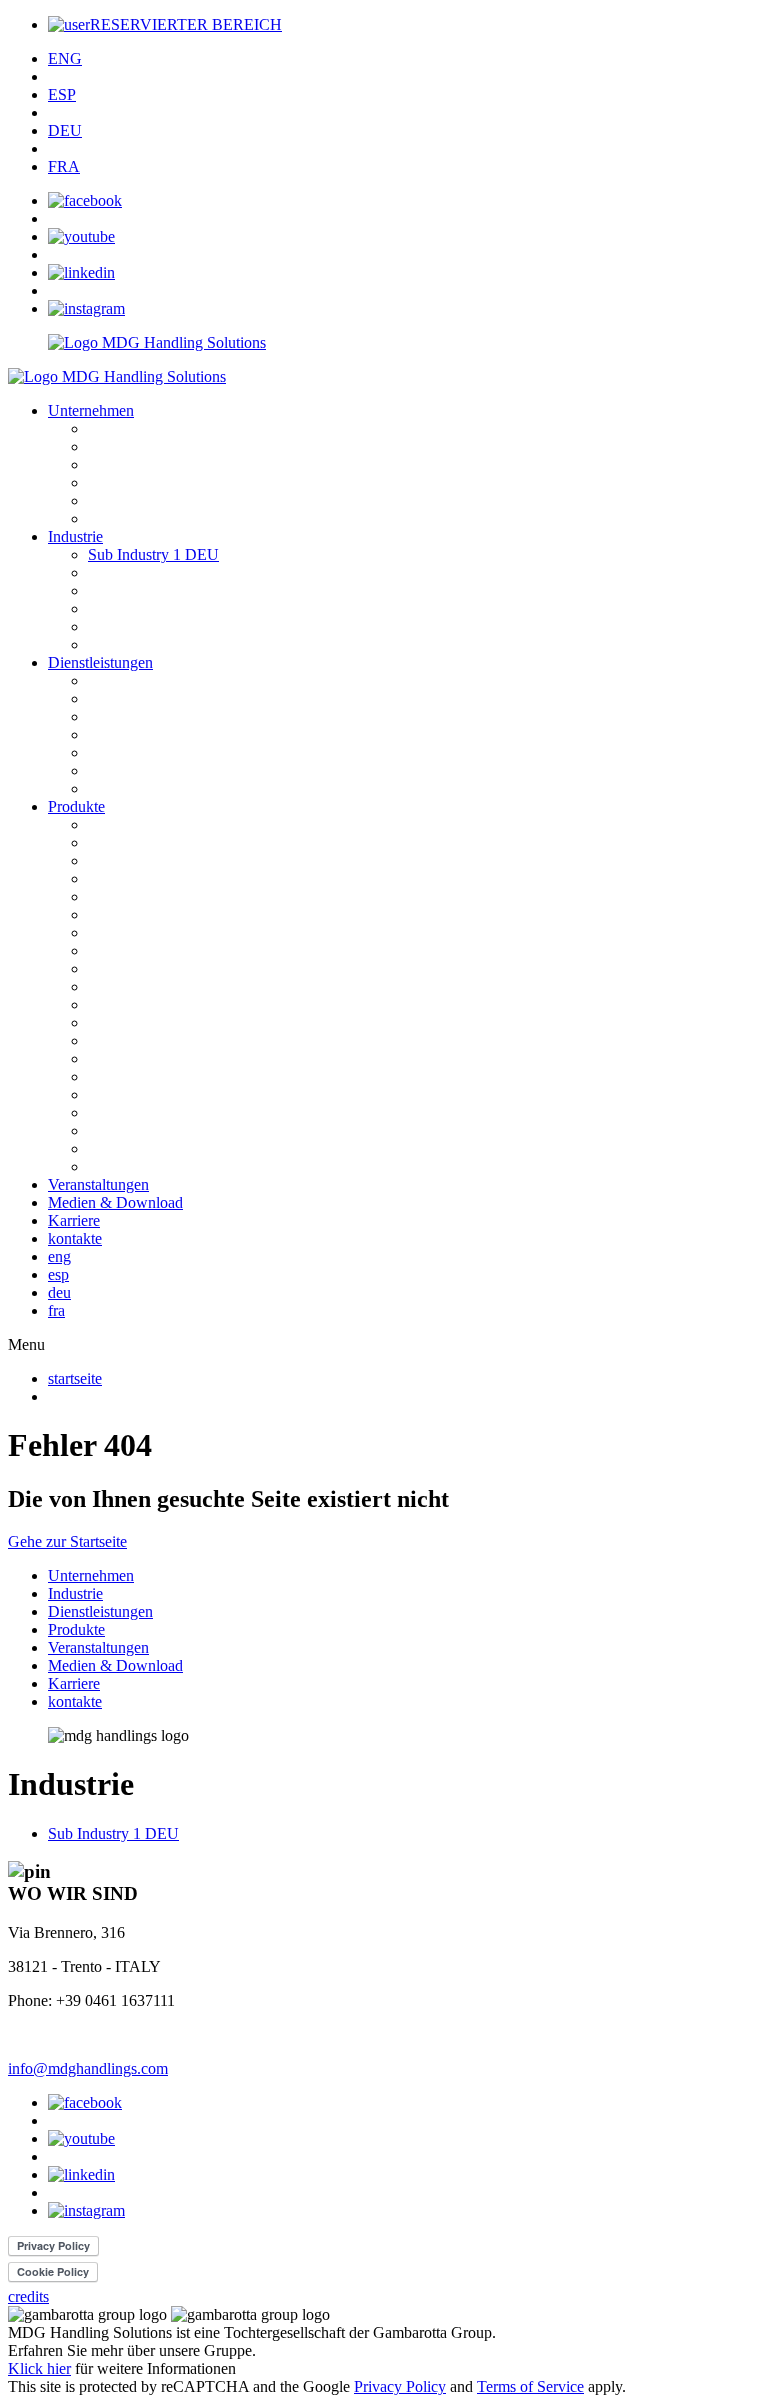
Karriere (74, 1220)
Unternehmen (91, 410)
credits (28, 2296)
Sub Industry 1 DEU (153, 554)
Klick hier (39, 2368)
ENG (65, 58)
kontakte (75, 1238)
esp (58, 1274)
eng (59, 1256)
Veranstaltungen (98, 1184)
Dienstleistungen (100, 662)
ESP (62, 94)
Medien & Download (115, 1202)
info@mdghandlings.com (88, 2068)
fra (56, 1310)
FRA (64, 166)
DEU (65, 130)
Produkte (76, 806)
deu (59, 1292)
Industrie (75, 536)
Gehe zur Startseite (67, 1541)
